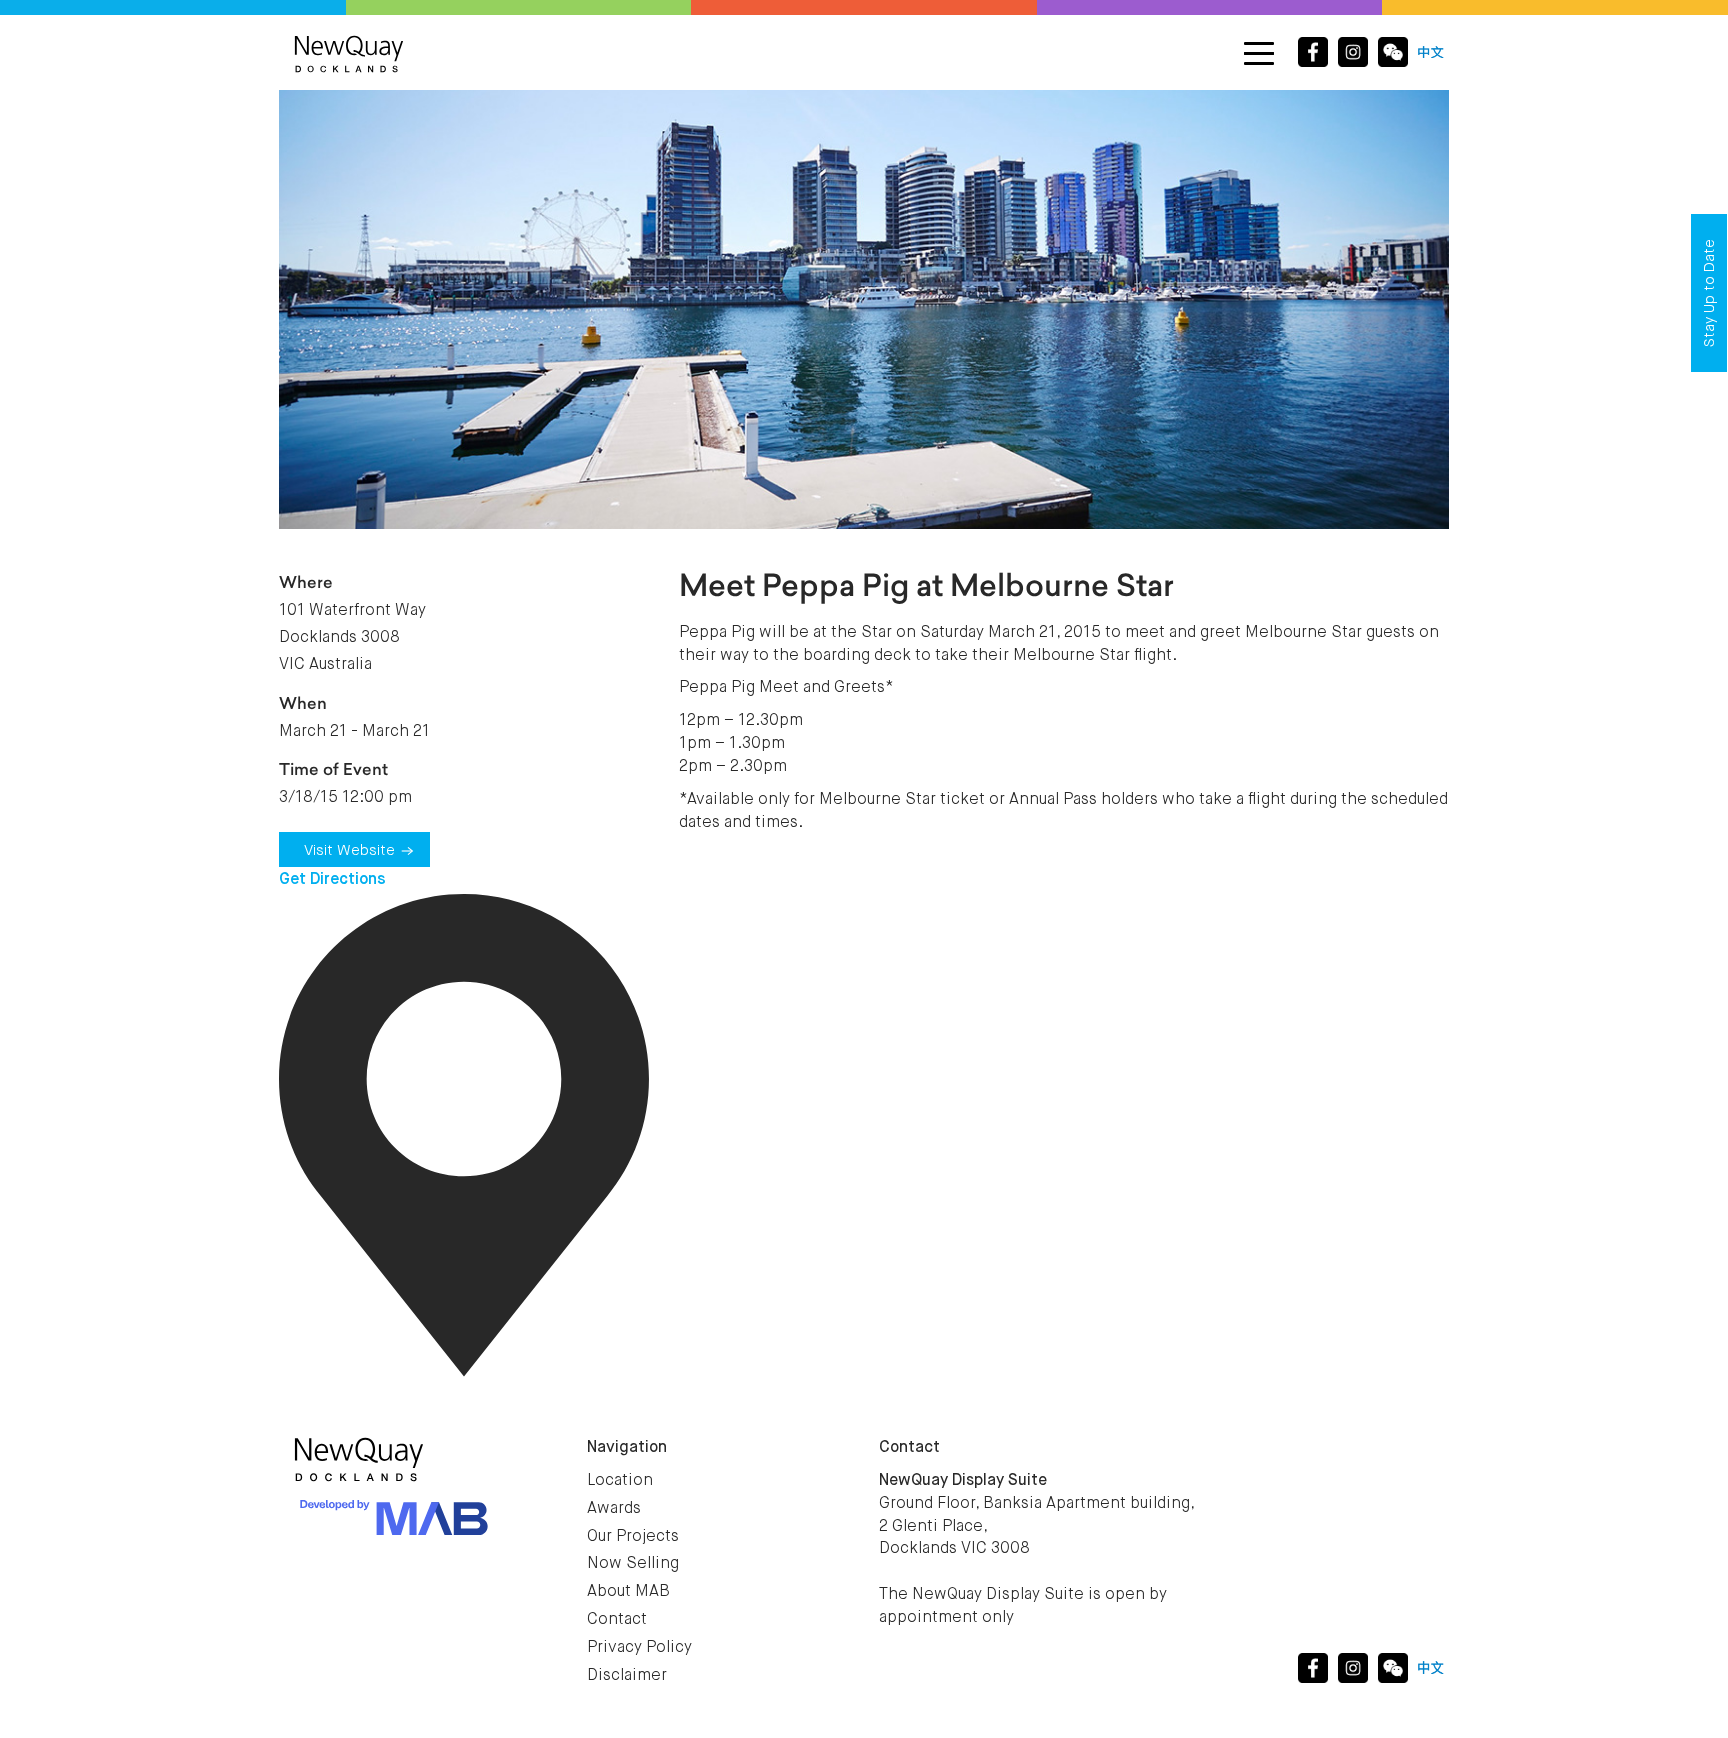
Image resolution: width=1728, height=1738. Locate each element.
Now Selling (633, 1564)
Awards (614, 1509)
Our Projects (633, 1537)
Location (620, 1481)
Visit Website (349, 850)
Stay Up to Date (1709, 293)
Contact (617, 1620)
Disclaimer (627, 1676)
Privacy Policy (639, 1648)
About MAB (628, 1592)
